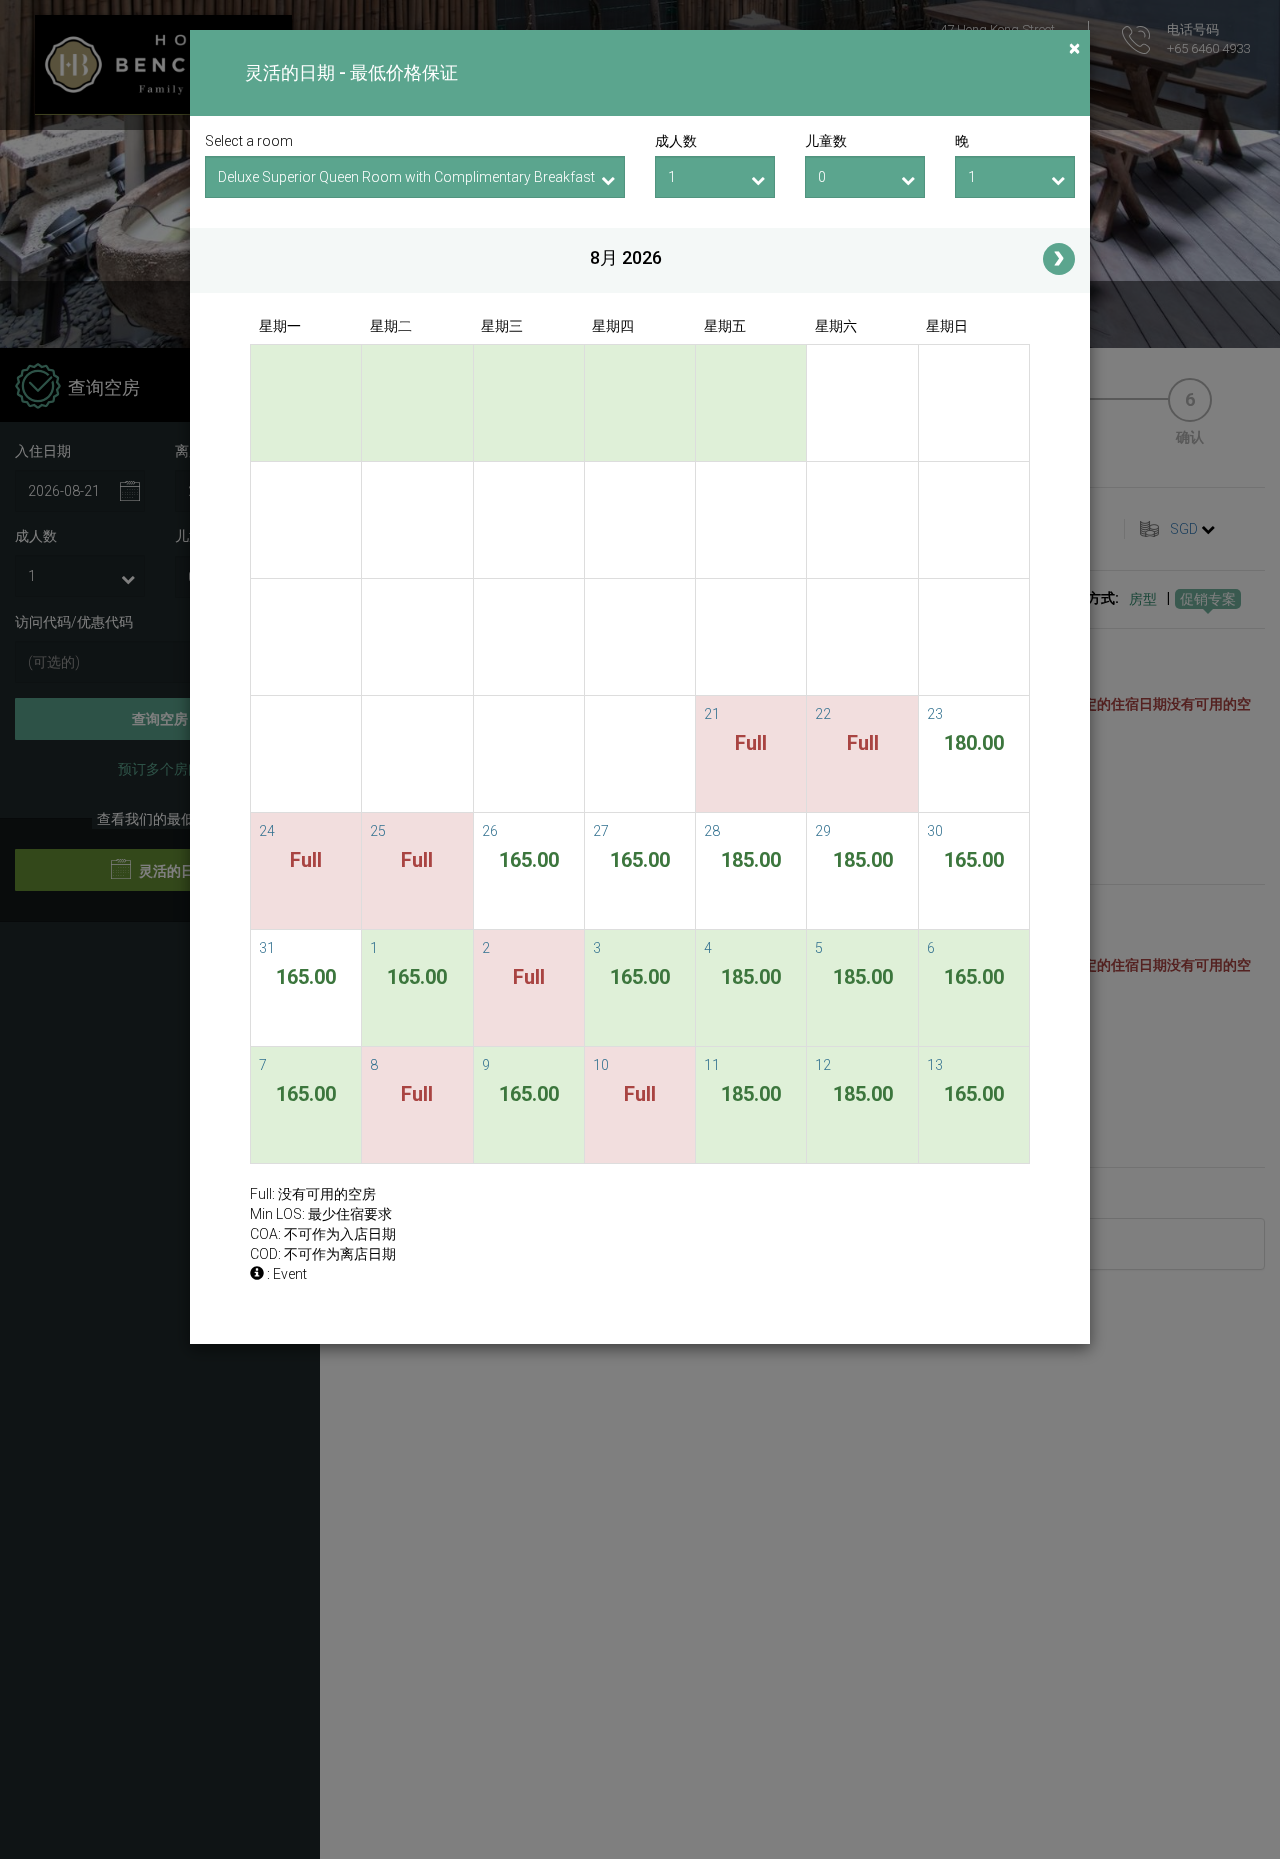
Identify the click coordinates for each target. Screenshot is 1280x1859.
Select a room (249, 141)
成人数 (676, 141)
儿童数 (826, 141)
